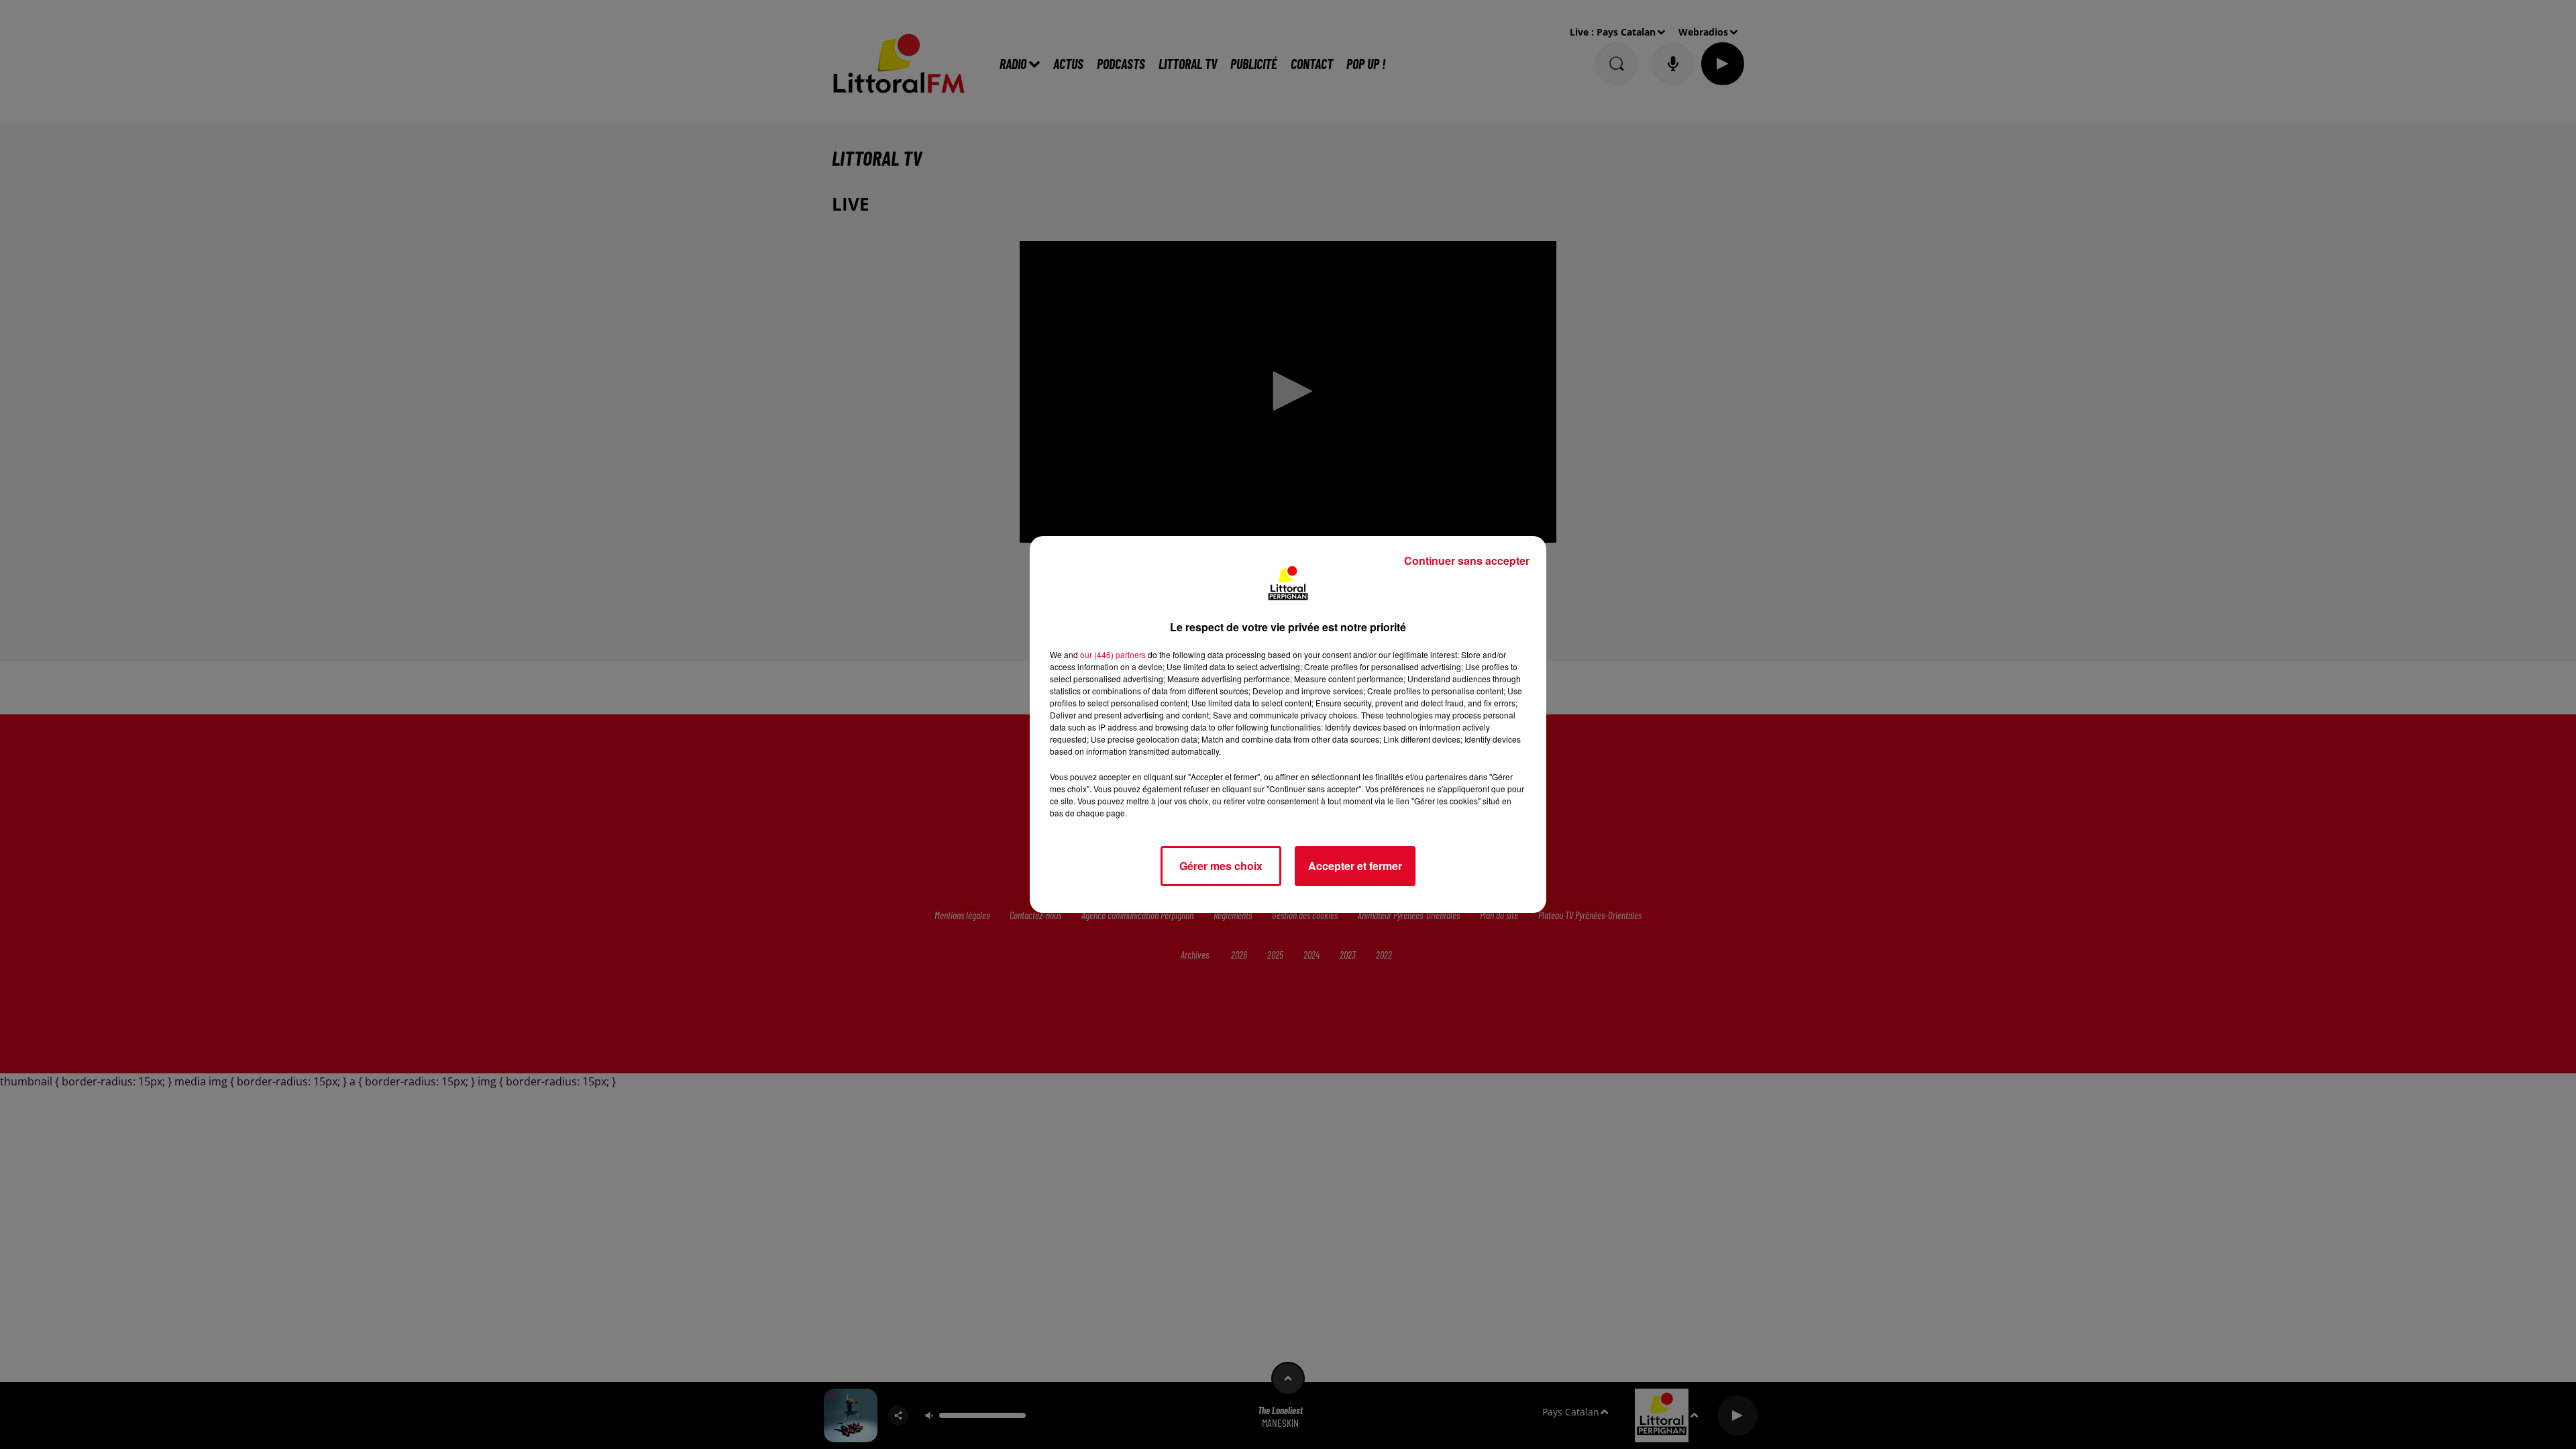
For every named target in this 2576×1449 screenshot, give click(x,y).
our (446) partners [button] (1113, 654)
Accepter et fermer (1355, 866)
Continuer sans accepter (1467, 560)
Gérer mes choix (1221, 866)
